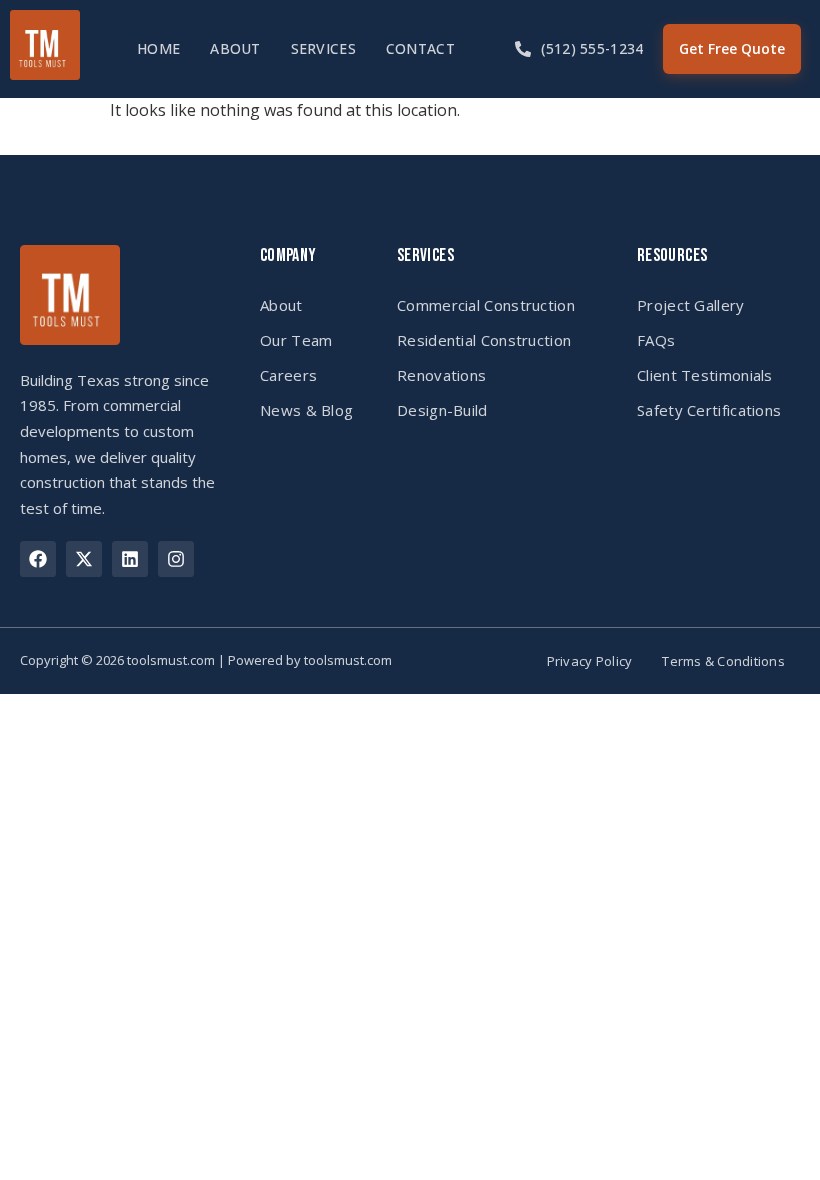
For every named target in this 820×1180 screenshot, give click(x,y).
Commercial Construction (486, 305)
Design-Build (442, 410)
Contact (420, 48)
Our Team (296, 340)
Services (323, 48)
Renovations (441, 375)
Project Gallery (691, 305)
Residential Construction (484, 340)
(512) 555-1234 (592, 48)
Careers (288, 375)
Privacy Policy (590, 661)
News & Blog (306, 410)
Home (158, 48)
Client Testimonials (705, 375)
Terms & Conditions (723, 661)
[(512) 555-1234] (523, 49)
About (235, 48)
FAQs (656, 340)
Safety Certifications (709, 410)
